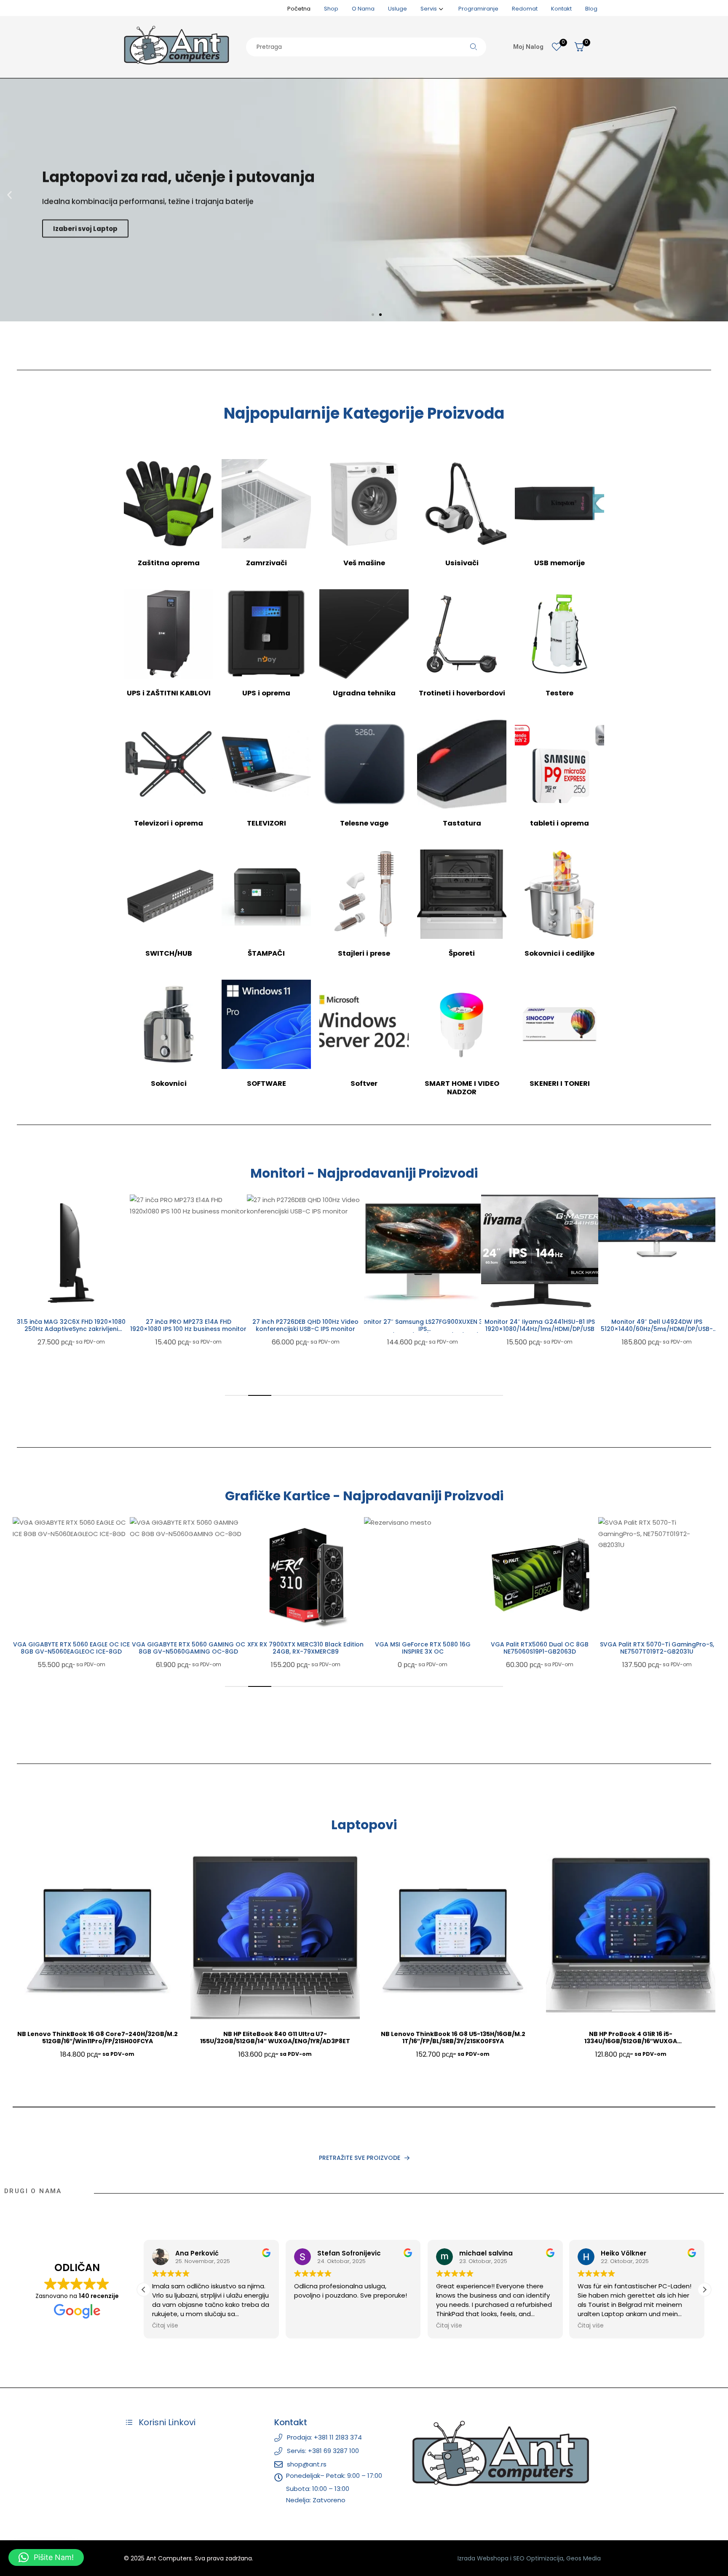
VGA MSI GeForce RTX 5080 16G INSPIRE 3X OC (306, 1648)
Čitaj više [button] (307, 2326)
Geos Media (583, 2558)
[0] (557, 47)
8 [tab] (399, 1395)
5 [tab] (329, 1395)
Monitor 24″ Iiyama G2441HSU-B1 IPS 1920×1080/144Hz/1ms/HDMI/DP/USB (423, 1325)
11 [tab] (468, 1395)
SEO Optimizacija (538, 2558)
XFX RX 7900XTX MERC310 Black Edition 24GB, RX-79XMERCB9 (188, 1648)
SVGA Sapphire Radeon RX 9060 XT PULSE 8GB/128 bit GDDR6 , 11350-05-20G (657, 1651)
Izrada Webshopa (483, 2558)
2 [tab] (260, 1395)
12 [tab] (491, 1395)
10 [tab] (445, 1395)
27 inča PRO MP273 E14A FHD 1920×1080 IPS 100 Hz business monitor (71, 1325)
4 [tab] (306, 1395)
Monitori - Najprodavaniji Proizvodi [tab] (364, 1173)
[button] (9, 195)
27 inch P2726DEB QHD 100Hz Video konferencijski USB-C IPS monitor (188, 1325)
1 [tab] (237, 1395)
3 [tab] (283, 1395)
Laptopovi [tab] (364, 1825)
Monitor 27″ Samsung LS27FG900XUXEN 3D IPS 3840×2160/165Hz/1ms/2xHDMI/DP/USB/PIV (306, 1329)
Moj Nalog (528, 47)
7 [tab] (376, 1395)
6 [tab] (352, 1395)
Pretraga (474, 47)
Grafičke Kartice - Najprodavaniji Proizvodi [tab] (364, 1496)
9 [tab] (422, 1395)
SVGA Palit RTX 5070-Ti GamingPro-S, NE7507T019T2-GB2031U (540, 1648)
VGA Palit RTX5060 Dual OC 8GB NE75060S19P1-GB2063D (423, 1648)
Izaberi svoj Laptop (85, 220)
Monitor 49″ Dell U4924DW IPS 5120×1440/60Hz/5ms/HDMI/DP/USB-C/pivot (540, 1329)
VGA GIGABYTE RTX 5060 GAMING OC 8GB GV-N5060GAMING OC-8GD (71, 1648)
